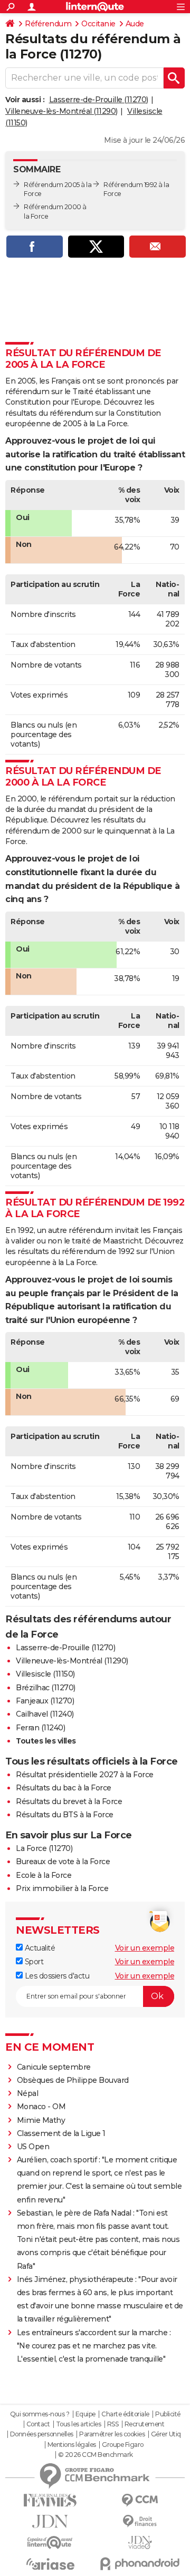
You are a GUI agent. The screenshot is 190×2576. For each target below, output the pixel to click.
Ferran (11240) (40, 1728)
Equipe (85, 2414)
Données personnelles (42, 2434)
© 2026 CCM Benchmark (96, 2455)
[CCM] (140, 2500)
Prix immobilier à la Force (62, 1888)
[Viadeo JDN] (140, 2543)
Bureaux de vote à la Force (63, 1862)
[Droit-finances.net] (140, 2521)
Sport (33, 1962)
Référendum (48, 24)
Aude (135, 24)
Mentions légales (72, 2445)
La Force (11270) (44, 1848)
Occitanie (98, 24)
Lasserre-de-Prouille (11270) (99, 100)
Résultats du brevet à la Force (69, 1801)
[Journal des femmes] (50, 2500)
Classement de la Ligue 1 (61, 2133)
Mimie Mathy (41, 2120)
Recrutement (145, 2424)
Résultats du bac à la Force (64, 1788)
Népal (28, 2093)
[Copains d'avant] (50, 2543)
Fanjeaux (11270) (45, 1701)
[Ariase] (50, 2564)
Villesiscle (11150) (45, 1674)
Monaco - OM (41, 2107)
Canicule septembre (54, 2067)
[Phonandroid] (140, 2564)
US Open (33, 2147)
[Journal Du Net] (50, 2521)
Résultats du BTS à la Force (65, 1815)
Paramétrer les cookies (112, 2434)
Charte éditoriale (125, 2414)
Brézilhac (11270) (46, 1688)
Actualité (39, 1948)
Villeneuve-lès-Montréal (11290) (61, 111)
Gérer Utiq (166, 2434)
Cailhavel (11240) (45, 1714)
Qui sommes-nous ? (40, 2414)
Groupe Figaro (123, 2445)
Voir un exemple (145, 1948)
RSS (113, 2424)
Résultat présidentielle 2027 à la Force (85, 1775)
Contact (38, 2424)
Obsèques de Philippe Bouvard (73, 2080)
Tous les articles (79, 2424)
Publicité (168, 2414)
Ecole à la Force (44, 1875)
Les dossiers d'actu (56, 1976)
